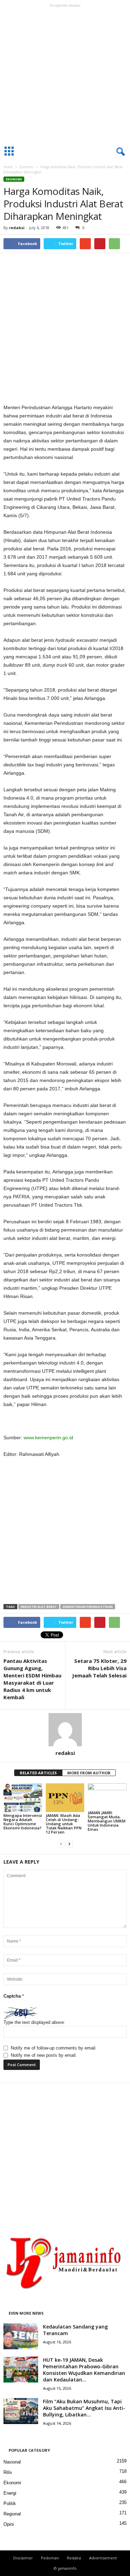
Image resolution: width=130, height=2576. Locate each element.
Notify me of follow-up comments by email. (54, 2048)
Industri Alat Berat (39, 1607)
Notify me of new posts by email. (44, 2055)
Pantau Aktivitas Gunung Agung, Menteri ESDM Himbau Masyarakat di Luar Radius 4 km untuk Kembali (32, 1679)
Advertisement (103, 2558)
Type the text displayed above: (34, 2022)
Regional (12, 2514)
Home (8, 167)
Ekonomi (27, 167)
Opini (9, 2524)
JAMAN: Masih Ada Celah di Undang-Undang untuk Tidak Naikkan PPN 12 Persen (64, 1824)
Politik (10, 2503)
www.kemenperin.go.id (48, 1438)
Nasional (12, 2462)
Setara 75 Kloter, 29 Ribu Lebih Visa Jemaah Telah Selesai (99, 1668)
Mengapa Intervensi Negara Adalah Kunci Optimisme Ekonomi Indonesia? (23, 1822)
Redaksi (74, 2558)
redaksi (17, 228)
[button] (119, 152)
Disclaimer (23, 2558)
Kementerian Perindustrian (88, 1607)
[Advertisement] (65, 75)
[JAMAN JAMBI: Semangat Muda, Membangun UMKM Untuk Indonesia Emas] (107, 1796)
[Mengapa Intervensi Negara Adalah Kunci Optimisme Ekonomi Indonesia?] (23, 1798)
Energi (10, 2493)
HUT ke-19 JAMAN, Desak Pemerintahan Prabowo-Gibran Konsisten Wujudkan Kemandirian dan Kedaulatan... (84, 2370)
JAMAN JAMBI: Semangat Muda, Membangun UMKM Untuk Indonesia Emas (107, 1821)
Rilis (8, 2472)
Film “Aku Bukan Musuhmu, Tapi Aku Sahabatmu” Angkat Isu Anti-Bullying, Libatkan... (84, 2408)
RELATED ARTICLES (38, 1773)
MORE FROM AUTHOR (89, 1773)
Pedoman (50, 2558)
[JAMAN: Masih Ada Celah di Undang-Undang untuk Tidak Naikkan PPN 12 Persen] (65, 1798)
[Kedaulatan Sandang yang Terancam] (21, 2336)
